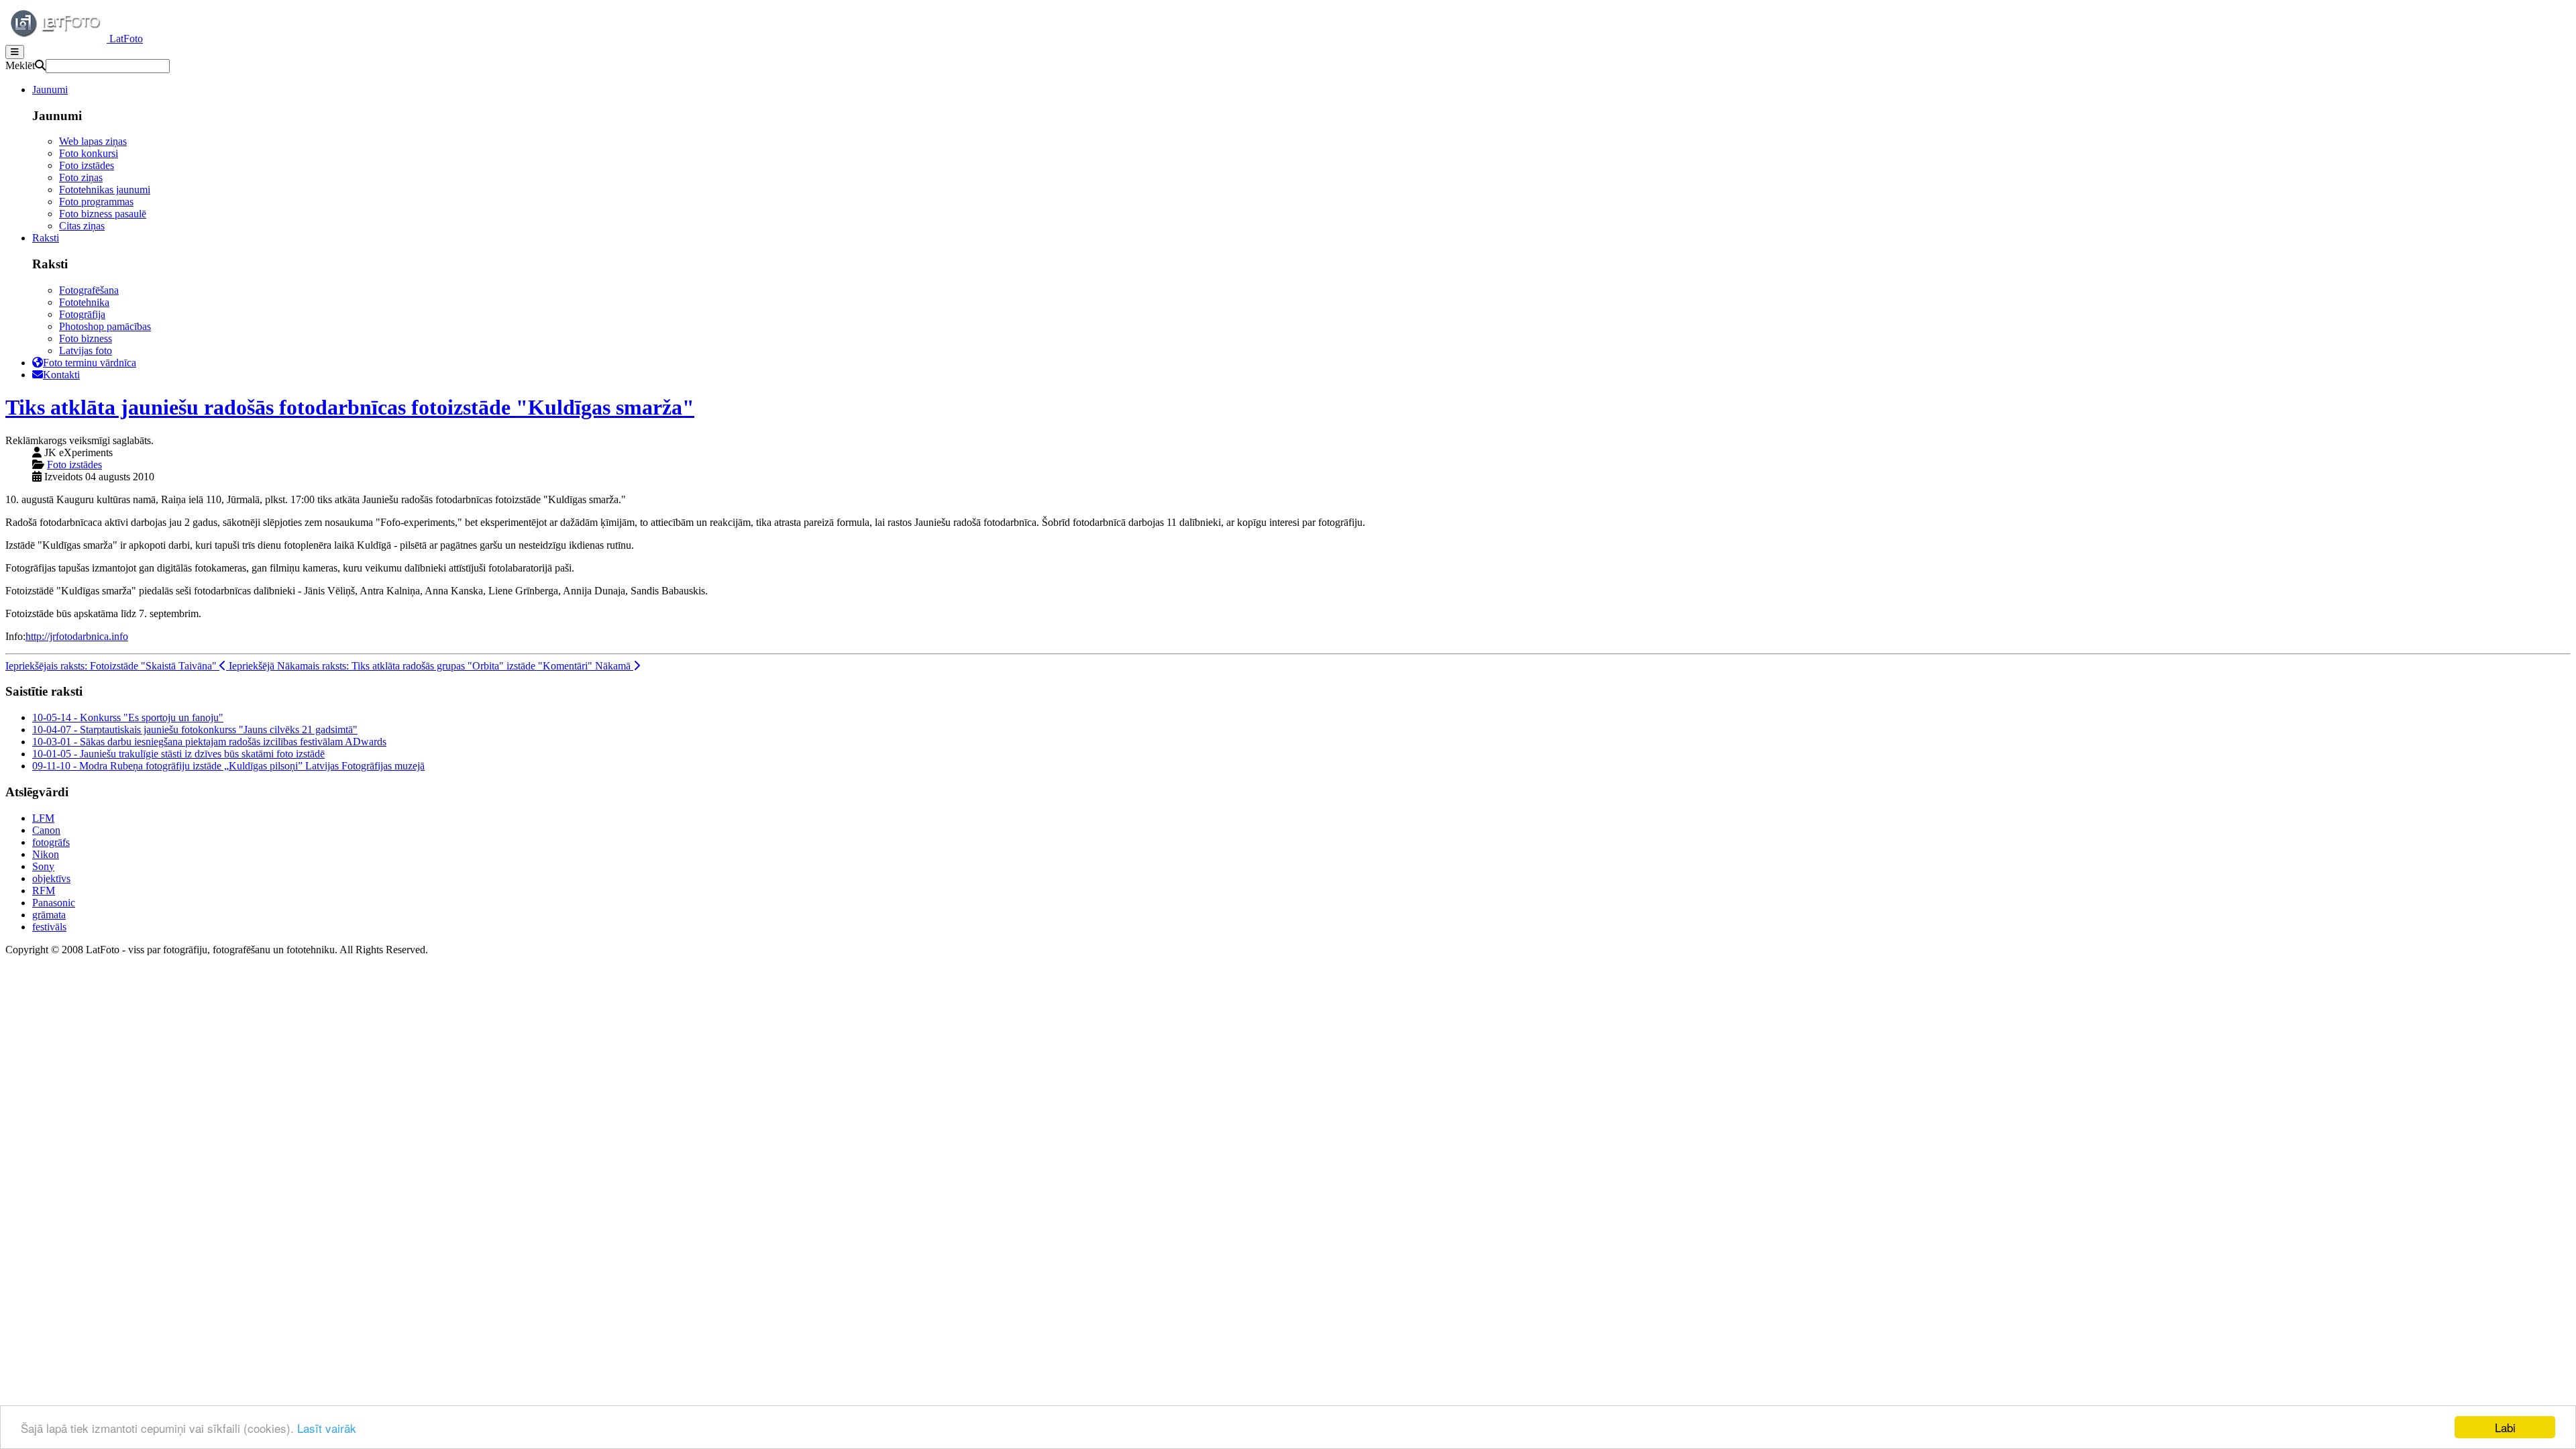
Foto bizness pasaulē (103, 214)
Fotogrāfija (82, 314)
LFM (43, 818)
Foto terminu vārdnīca (90, 363)
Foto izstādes (87, 165)
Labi (2505, 1427)
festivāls (49, 927)
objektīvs (51, 878)
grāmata (49, 915)
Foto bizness (86, 338)
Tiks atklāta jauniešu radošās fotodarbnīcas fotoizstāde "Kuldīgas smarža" (350, 407)
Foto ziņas (81, 177)
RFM (44, 891)
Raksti (46, 238)
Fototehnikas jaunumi (105, 190)
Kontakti (61, 375)
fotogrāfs (51, 842)
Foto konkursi (89, 153)
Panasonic (54, 903)
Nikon (46, 854)
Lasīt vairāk (327, 1428)
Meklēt (20, 65)
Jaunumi (50, 90)
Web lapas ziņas (93, 141)
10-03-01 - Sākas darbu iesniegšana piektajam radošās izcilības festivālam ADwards (209, 742)
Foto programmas (96, 202)
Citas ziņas (82, 226)
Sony (43, 866)
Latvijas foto (86, 351)
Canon (46, 830)
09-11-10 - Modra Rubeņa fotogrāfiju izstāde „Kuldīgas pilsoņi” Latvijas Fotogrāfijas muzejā (228, 766)
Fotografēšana (89, 290)
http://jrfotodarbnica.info (77, 636)
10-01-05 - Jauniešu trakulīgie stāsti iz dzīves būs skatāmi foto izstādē (178, 754)
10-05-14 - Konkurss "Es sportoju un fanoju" (128, 717)
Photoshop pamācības (105, 326)
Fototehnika (84, 302)
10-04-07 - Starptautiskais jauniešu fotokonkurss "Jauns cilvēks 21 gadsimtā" (195, 730)
